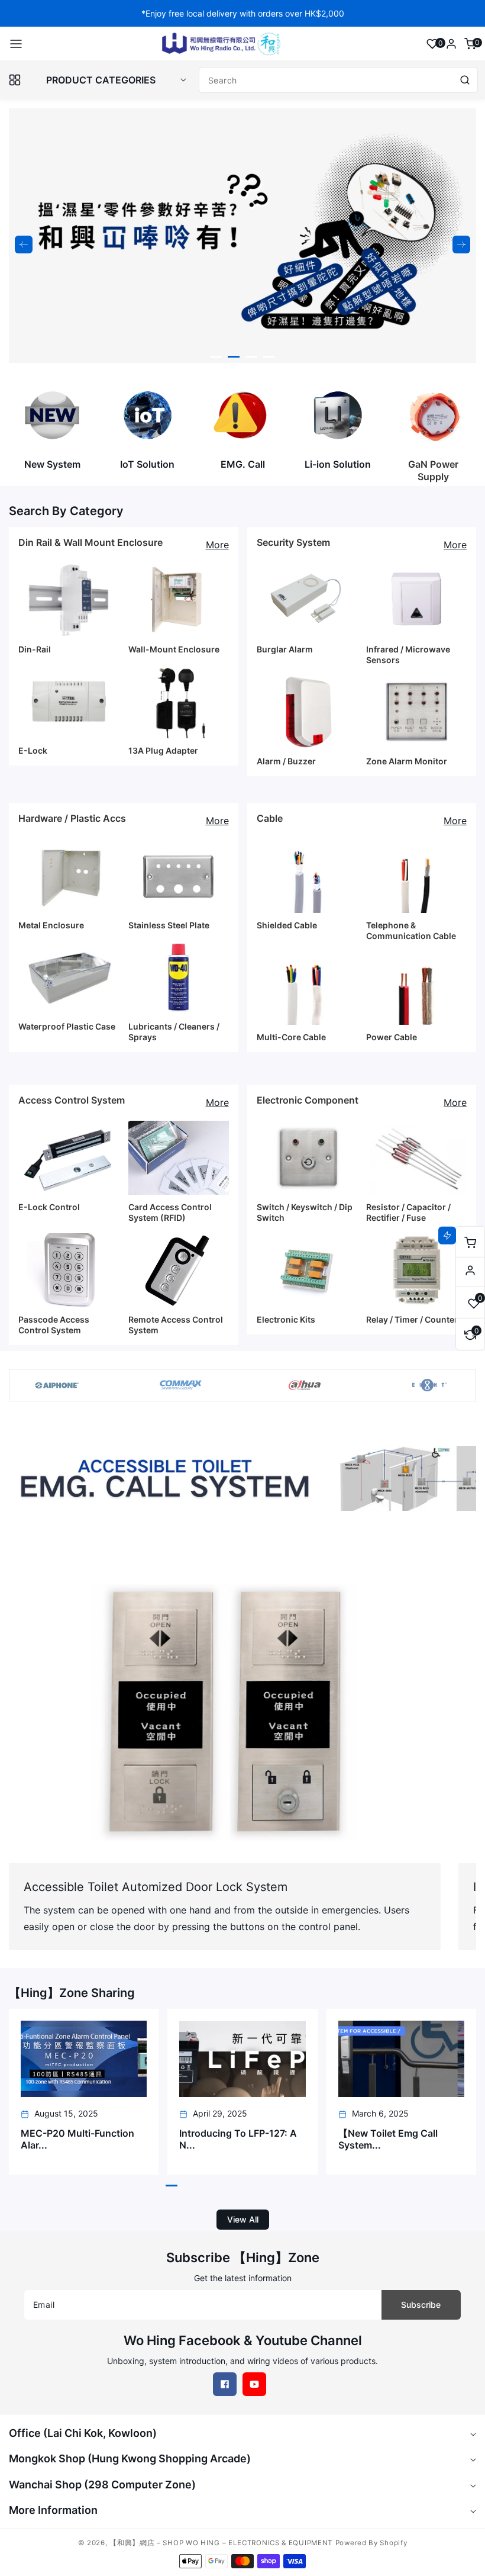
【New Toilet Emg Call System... (388, 2139)
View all (243, 2219)
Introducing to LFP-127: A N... (238, 2139)
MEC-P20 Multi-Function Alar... (77, 2139)
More (217, 545)
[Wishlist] (432, 44)
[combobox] (338, 80)
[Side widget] (470, 1271)
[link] (242, 1478)
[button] (16, 44)
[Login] (451, 44)
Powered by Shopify (371, 2543)
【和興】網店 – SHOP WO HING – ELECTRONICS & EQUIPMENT (221, 2543)
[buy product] (52, 415)
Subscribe (421, 2305)
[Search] (465, 80)
